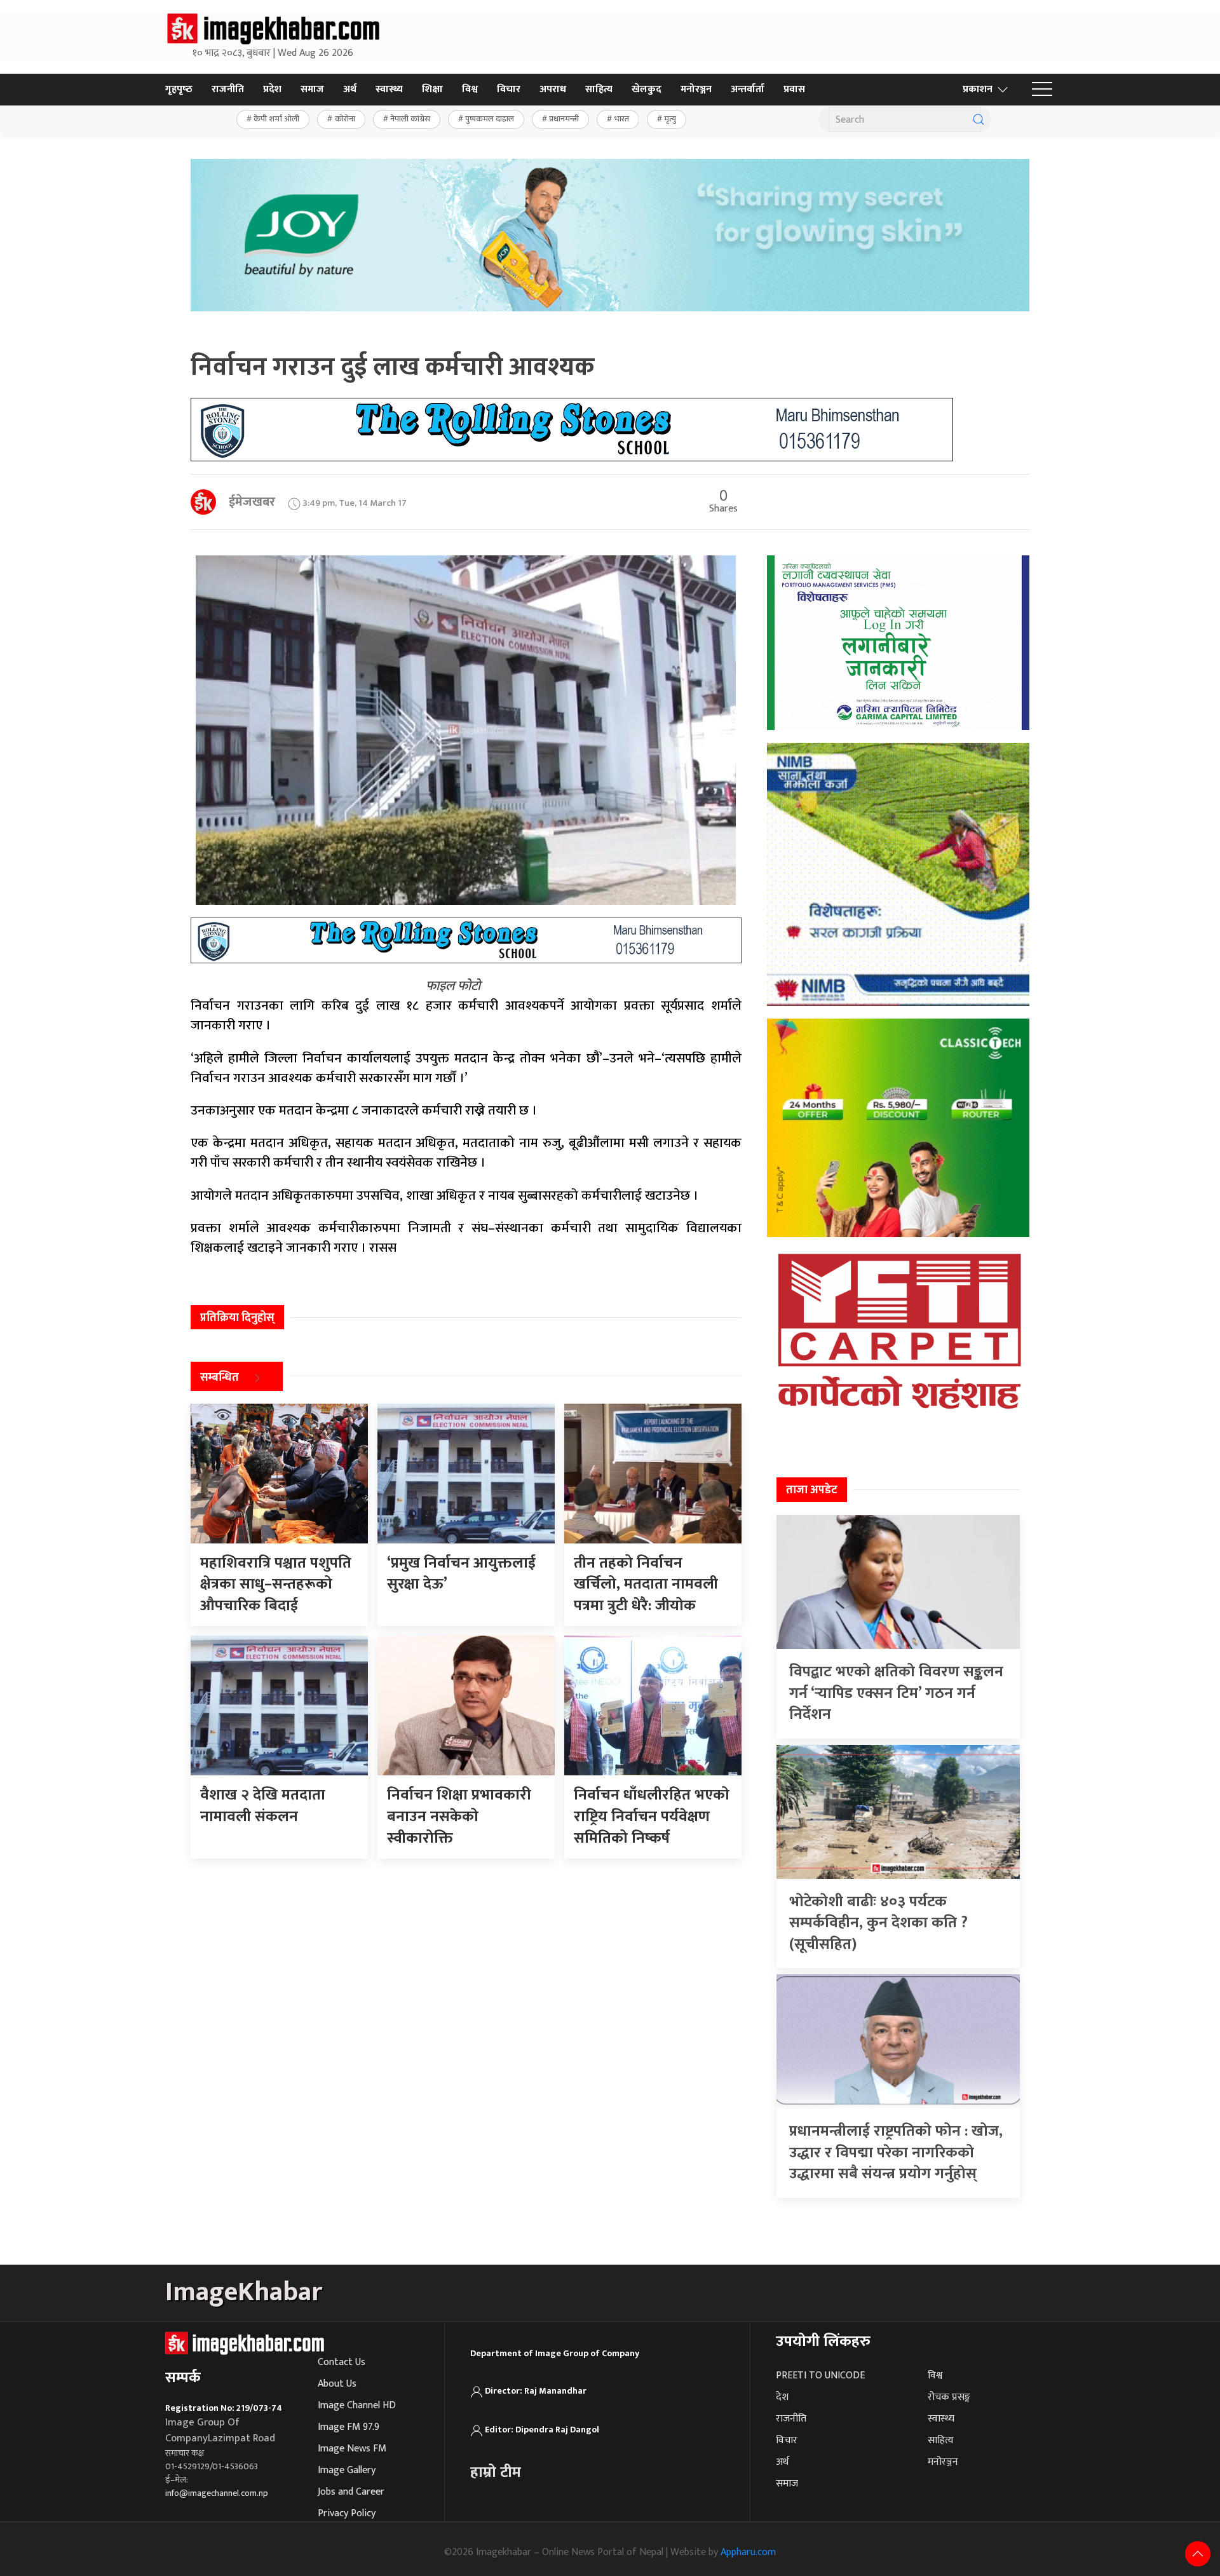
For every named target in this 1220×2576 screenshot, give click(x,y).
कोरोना (345, 119)
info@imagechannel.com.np (217, 2493)
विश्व (470, 89)
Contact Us (342, 2362)
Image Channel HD (357, 2405)
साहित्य (599, 89)
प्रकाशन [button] (978, 89)
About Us (337, 2384)
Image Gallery (347, 2470)
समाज (312, 89)
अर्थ (350, 89)
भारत (622, 119)
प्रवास (794, 89)
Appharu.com (748, 2552)
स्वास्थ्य (389, 89)
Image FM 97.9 (349, 2427)
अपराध (553, 89)
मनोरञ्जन (696, 89)
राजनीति (228, 89)
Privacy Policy (347, 2513)
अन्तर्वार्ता (748, 89)
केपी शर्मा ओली (276, 119)
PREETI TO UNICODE (820, 2376)
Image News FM (352, 2449)
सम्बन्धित (220, 1378)
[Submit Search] (979, 119)
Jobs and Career (351, 2492)
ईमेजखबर (252, 502)
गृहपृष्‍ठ (179, 89)
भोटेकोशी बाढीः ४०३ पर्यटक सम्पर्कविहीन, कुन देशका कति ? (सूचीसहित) (878, 1923)
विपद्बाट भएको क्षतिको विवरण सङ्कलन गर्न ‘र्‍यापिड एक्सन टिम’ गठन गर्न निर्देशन (896, 1693)
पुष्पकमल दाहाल (490, 119)
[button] (1042, 90)
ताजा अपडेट (812, 1490)
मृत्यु (670, 119)
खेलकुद (647, 89)
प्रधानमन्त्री (564, 119)
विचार (509, 89)
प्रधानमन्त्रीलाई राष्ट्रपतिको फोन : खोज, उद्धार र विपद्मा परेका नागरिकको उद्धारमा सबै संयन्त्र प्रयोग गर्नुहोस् (896, 2152)
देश (782, 2397)
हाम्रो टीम (496, 2472)
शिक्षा (432, 89)
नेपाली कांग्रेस (410, 119)
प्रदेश (272, 89)
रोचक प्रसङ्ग (949, 2397)
